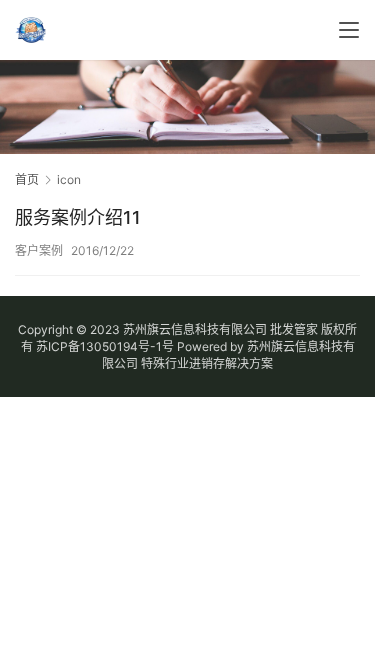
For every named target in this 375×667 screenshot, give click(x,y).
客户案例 (39, 250)
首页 (27, 179)
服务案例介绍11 (78, 217)
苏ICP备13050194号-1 (99, 346)
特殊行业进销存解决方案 (207, 363)
